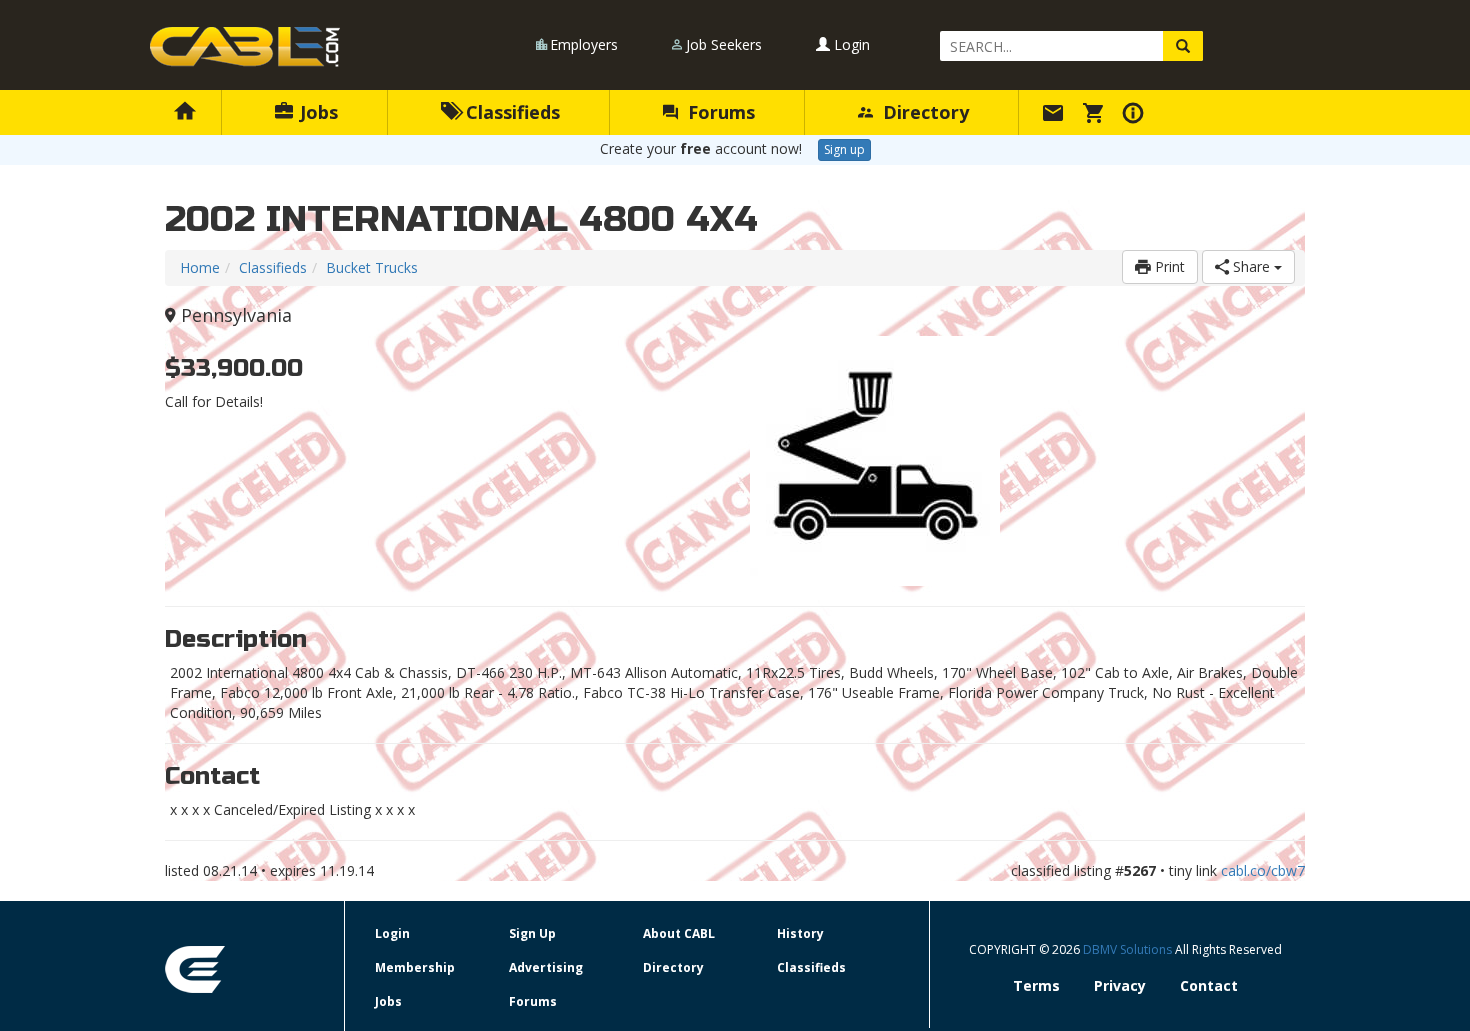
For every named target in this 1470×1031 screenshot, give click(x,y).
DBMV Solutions (1129, 949)
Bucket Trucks (372, 267)
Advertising (546, 967)
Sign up (844, 149)
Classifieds (510, 112)
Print (1168, 266)
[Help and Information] (1136, 112)
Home (200, 267)
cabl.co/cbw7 (1263, 870)
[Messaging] (1056, 112)
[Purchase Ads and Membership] (1096, 112)
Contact (1209, 985)
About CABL (679, 933)
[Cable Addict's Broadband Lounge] (245, 47)
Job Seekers (724, 44)
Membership (415, 967)
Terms (1036, 985)
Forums (719, 112)
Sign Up (532, 933)
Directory (923, 112)
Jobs (316, 112)
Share (1251, 266)
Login (850, 44)
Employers (584, 44)
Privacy (1120, 985)
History (800, 933)
